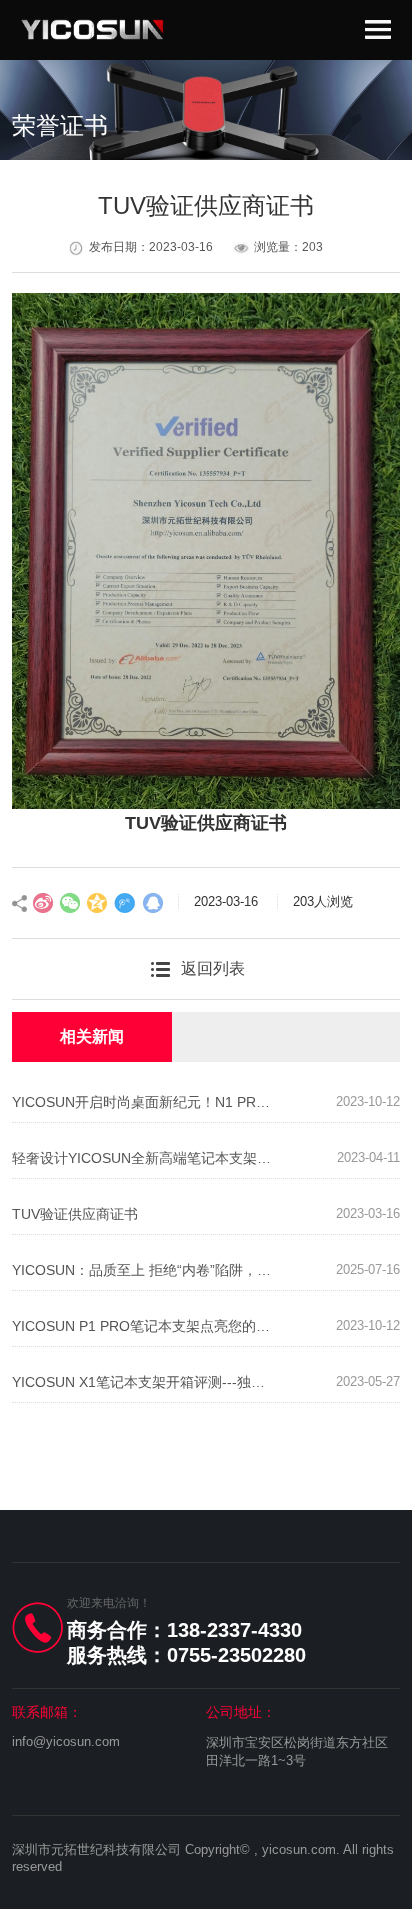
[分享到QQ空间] (98, 903)
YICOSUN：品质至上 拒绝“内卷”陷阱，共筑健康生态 (143, 1270)
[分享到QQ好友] (152, 903)
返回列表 (213, 968)
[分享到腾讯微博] (125, 903)
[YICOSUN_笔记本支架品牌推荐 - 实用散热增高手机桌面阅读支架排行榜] (93, 28)
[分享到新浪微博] (44, 903)
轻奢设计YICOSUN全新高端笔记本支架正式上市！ (143, 1158)
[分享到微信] (71, 903)
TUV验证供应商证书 (75, 1214)
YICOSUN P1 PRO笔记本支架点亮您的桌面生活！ (143, 1326)
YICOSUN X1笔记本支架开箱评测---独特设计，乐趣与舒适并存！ (143, 1382)
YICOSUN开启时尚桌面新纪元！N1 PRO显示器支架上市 (143, 1102)
